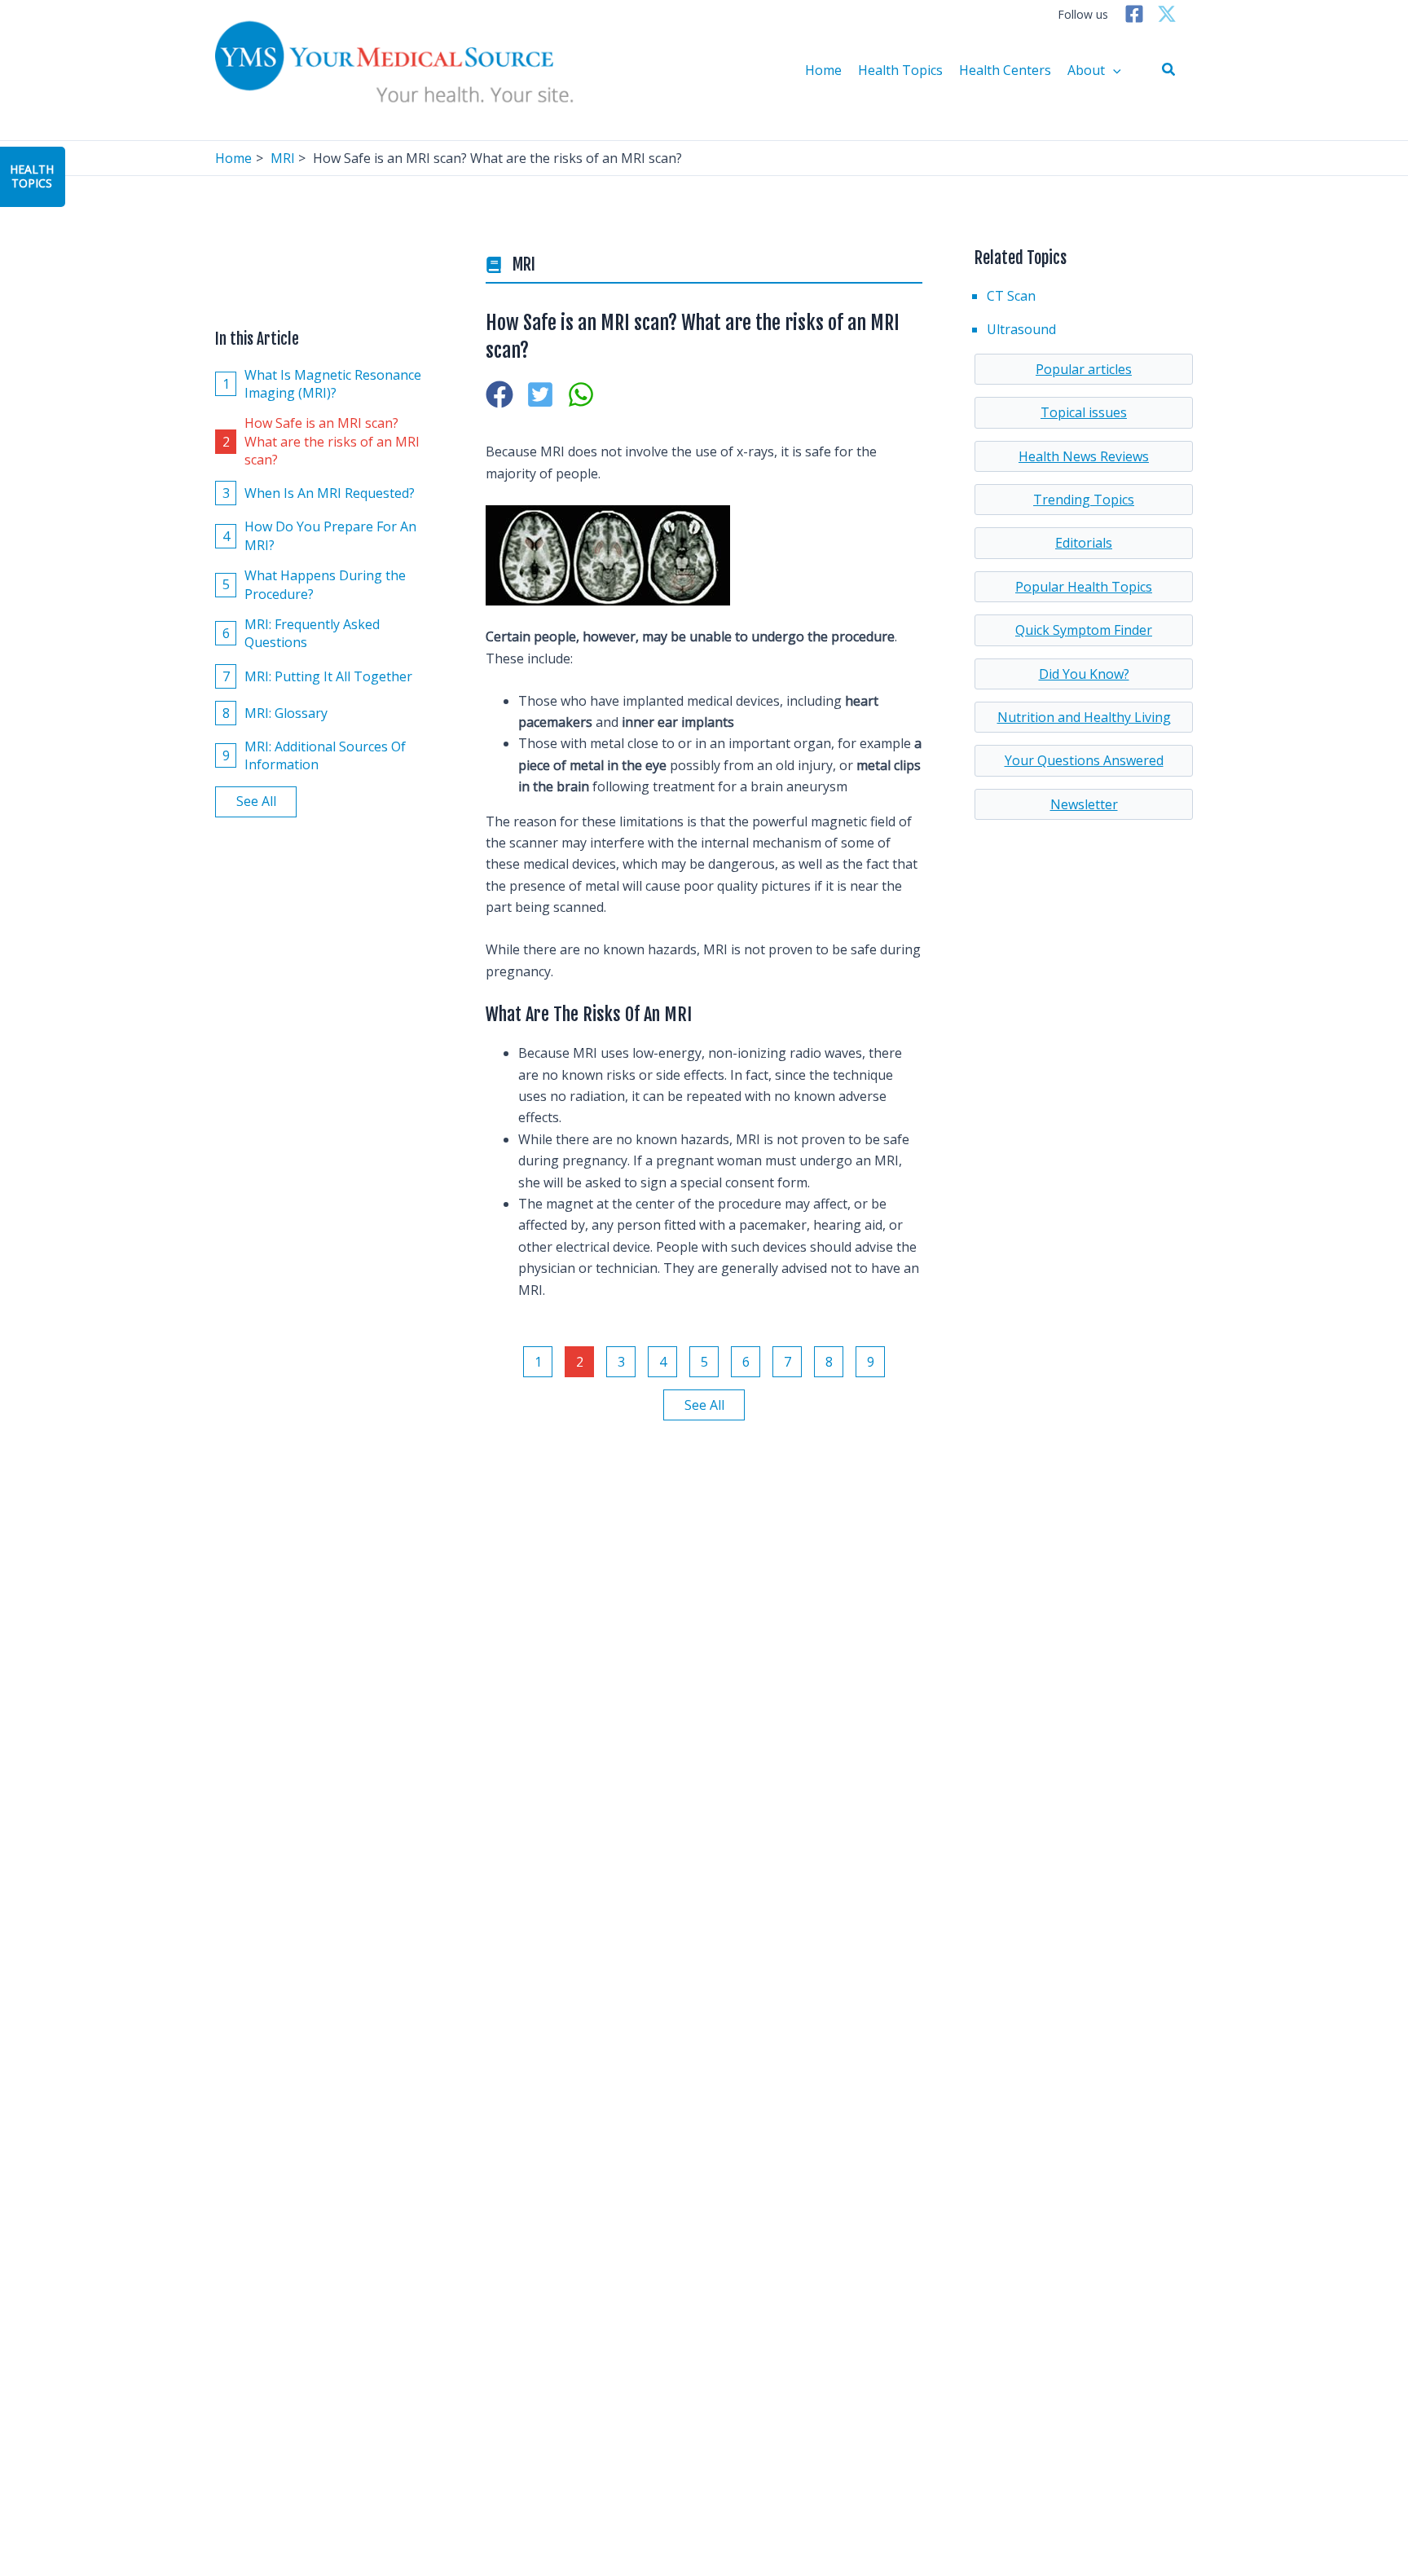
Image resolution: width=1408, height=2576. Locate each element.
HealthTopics (32, 176)
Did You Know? (1084, 674)
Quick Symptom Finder (1084, 630)
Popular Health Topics (1084, 587)
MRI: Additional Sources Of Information (315, 755)
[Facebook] (1134, 14)
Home (823, 70)
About (1086, 70)
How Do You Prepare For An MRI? (320, 536)
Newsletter (1084, 804)
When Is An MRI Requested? (319, 493)
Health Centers (1005, 70)
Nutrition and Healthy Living (1084, 717)
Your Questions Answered (1084, 760)
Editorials (1084, 543)
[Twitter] (1167, 14)
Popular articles (1084, 369)
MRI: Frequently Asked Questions (301, 633)
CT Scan (1011, 296)
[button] (1169, 70)
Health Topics (900, 70)
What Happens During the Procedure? (315, 584)
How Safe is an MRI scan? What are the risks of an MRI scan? (321, 441)
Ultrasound (1021, 329)
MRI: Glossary (275, 713)
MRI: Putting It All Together (318, 676)
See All (256, 802)
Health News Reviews (1084, 456)
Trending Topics (1084, 500)
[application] (1113, 70)
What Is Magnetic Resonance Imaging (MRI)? (322, 384)
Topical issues (1084, 412)
